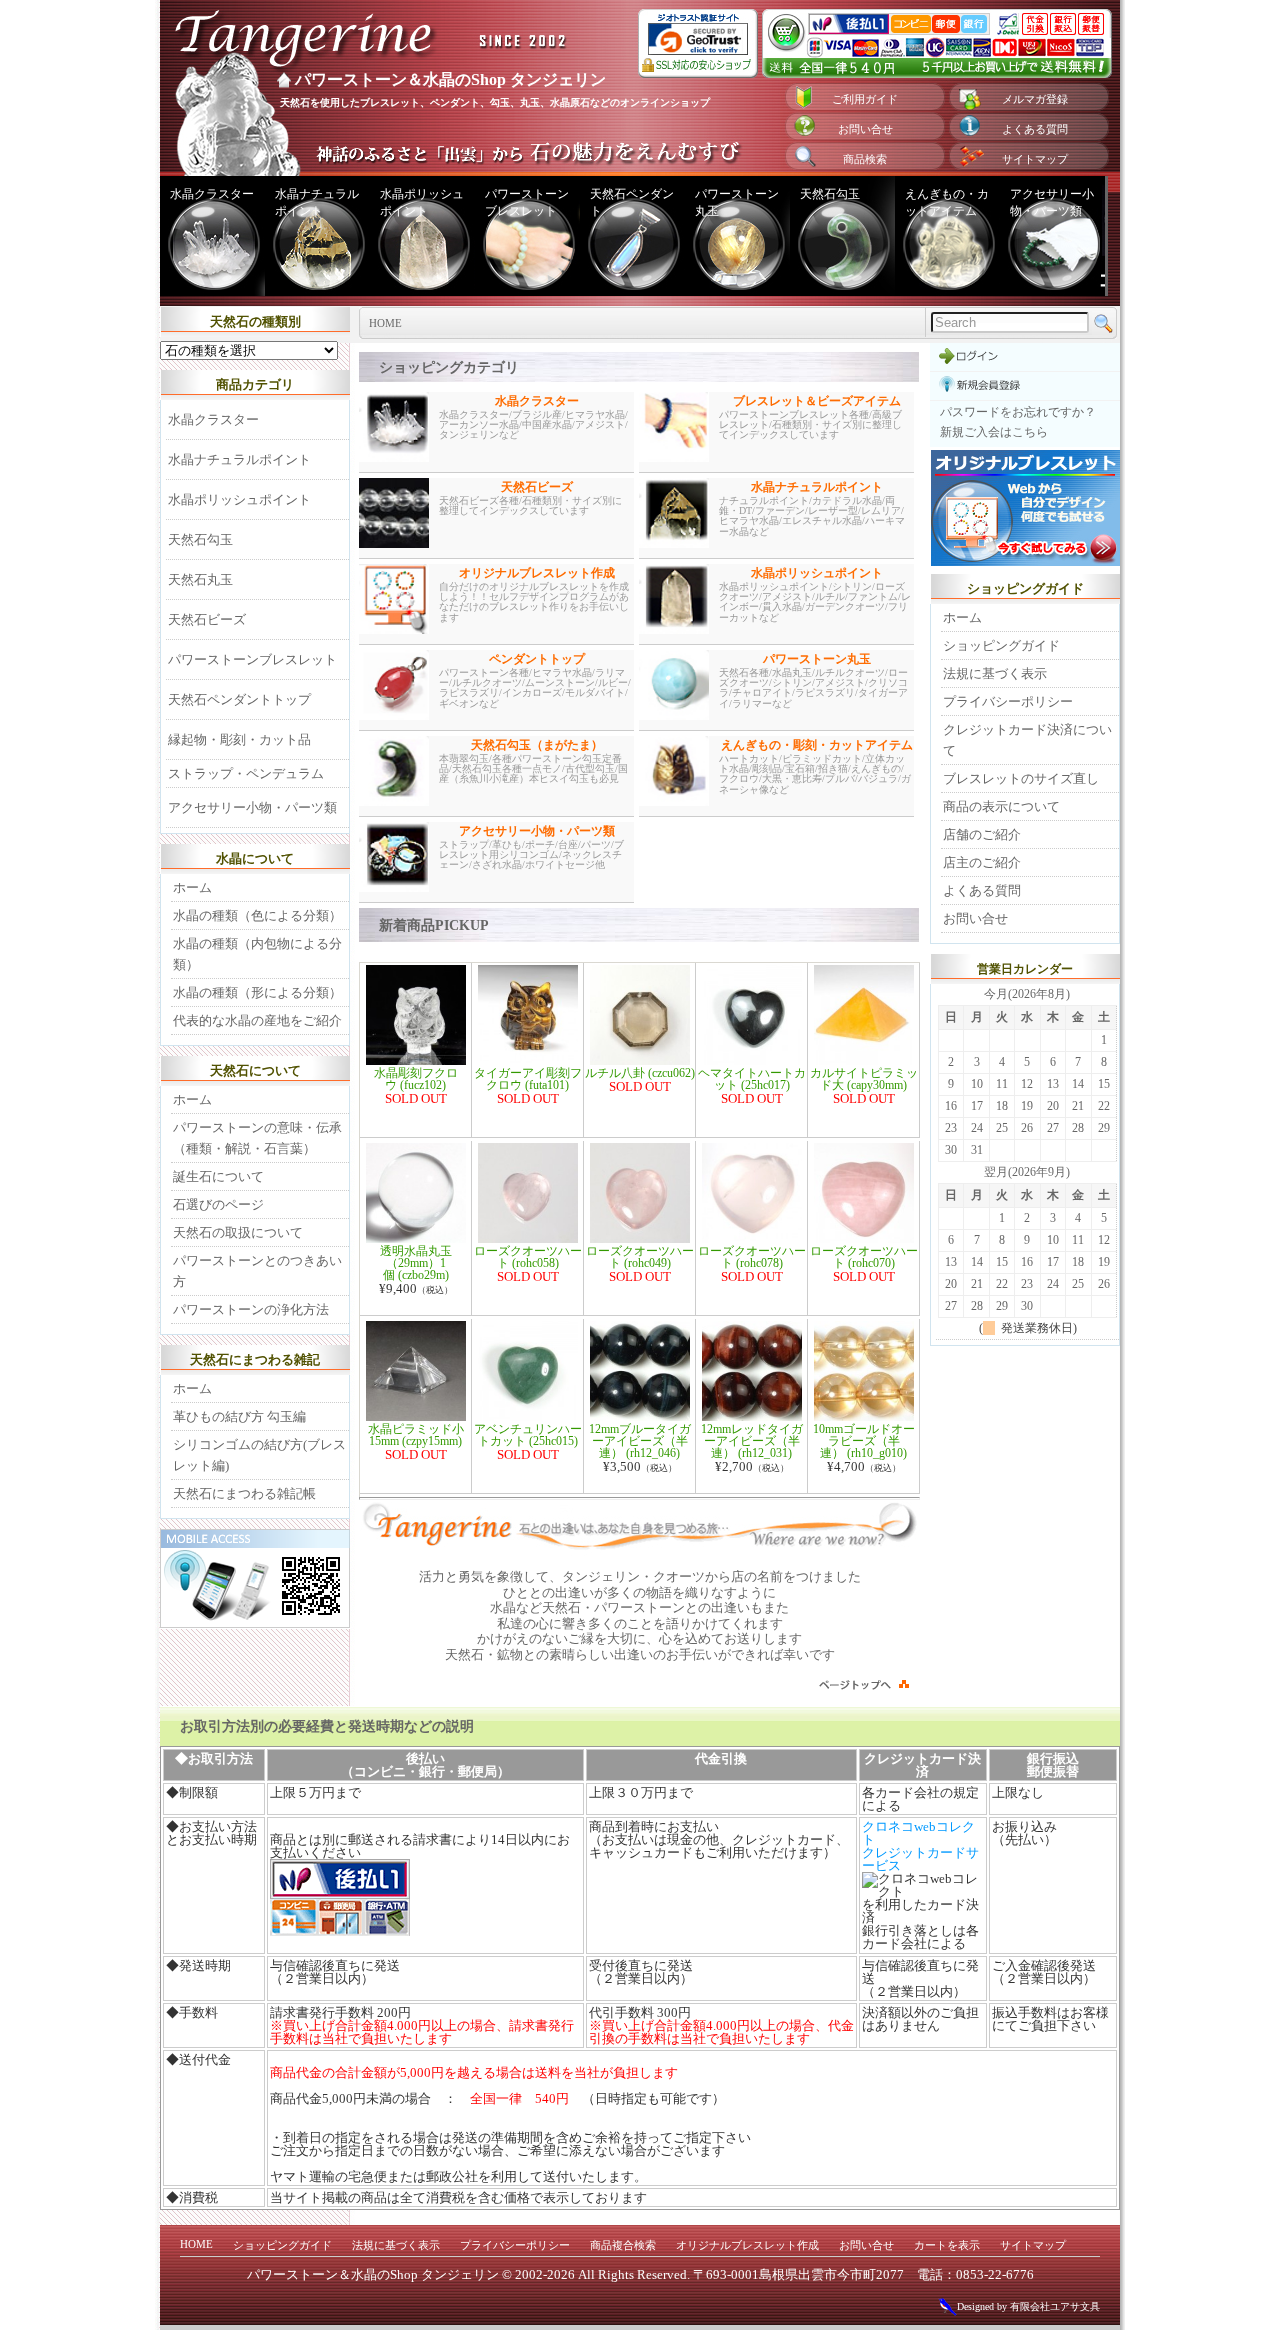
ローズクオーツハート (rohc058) (528, 1257)
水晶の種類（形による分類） (257, 992)
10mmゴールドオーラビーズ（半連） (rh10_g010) (864, 1441)
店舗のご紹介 (982, 834)
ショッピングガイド (1001, 645)
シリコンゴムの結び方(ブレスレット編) (259, 1455)
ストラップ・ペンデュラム (246, 773)
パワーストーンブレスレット (527, 202)
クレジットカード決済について (1027, 740)
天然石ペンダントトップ (239, 699)
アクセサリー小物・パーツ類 (1052, 202)
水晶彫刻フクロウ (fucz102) (416, 1079)
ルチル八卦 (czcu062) (640, 1073)
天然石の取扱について (238, 1232)
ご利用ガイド (865, 99)
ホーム (192, 887)
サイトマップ (1035, 159)
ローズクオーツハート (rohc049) (640, 1257)
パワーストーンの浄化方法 (251, 1309)
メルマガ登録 (1035, 99)
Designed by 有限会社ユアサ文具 (1028, 2306)
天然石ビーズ (207, 619)
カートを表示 (947, 2245)
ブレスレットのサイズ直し (1021, 778)
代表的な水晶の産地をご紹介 (257, 1020)
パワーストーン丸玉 (737, 202)
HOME (196, 2244)
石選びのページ (218, 1204)
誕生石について (218, 1176)
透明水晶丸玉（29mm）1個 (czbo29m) (416, 1263)
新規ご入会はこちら (994, 432)
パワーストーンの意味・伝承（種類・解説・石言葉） (257, 1138)
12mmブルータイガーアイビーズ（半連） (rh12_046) (640, 1441)
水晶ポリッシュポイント (422, 202)
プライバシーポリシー (1008, 701)
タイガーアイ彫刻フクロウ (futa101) (528, 1079)
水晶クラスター (212, 194)
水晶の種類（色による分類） (257, 915)
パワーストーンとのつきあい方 (257, 1271)
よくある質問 (1035, 129)
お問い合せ (865, 129)
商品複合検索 (623, 2245)
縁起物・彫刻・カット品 (239, 739)
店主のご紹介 (982, 862)
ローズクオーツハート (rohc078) (752, 1257)
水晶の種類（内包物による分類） (257, 954)
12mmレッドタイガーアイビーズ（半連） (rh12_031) (752, 1441)
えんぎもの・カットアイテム (947, 202)
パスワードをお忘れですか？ (1018, 412)
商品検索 (865, 159)
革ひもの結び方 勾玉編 (239, 1416)
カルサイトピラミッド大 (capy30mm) (864, 1079)
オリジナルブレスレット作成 (747, 2245)
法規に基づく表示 (995, 673)
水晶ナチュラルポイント (317, 202)
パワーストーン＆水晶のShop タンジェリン (450, 79)
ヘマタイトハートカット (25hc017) (752, 1079)
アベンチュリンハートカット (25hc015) (528, 1435)
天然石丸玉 (200, 579)
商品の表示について (1001, 806)
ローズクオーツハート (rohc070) (864, 1257)
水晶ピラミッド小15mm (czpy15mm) (416, 1435)
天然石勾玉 (830, 194)
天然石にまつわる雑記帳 (244, 1493)
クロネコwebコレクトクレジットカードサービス (920, 1846)
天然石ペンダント (632, 202)
